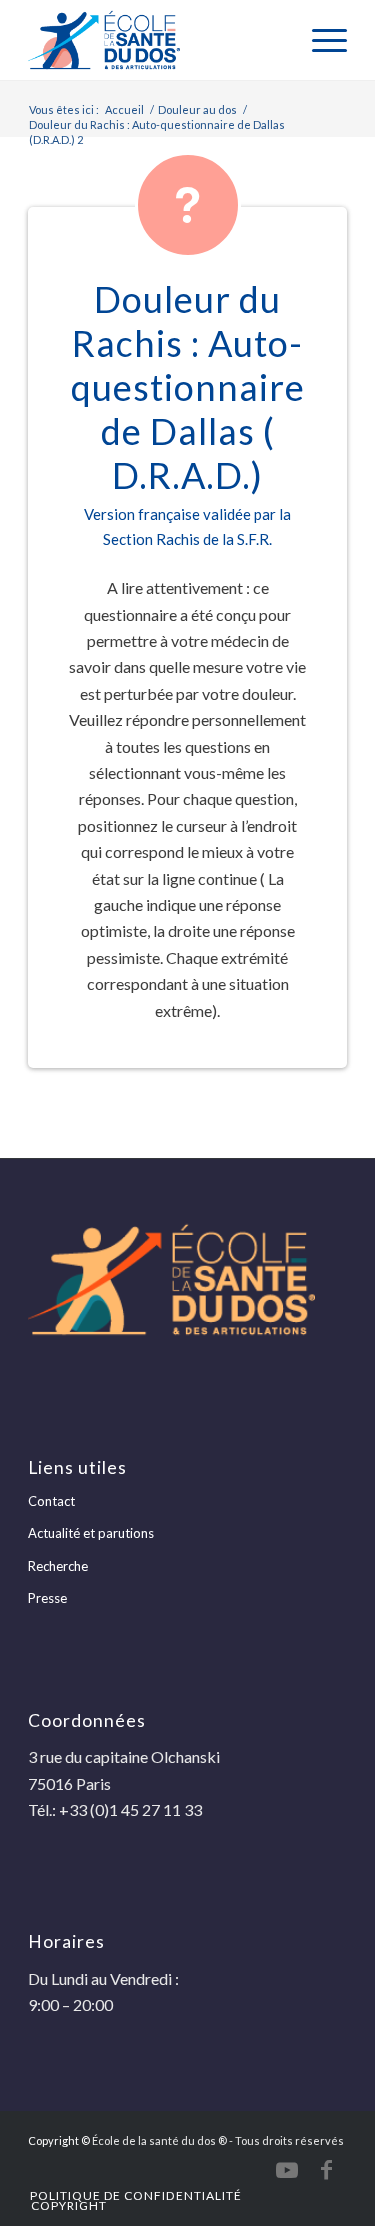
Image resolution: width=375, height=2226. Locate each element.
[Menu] (319, 40)
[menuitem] (319, 40)
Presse (47, 1598)
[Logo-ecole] (155, 40)
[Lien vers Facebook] (327, 2170)
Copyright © (59, 2140)
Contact (51, 1501)
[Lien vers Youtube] (287, 2170)
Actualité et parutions (91, 1533)
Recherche (58, 1566)
